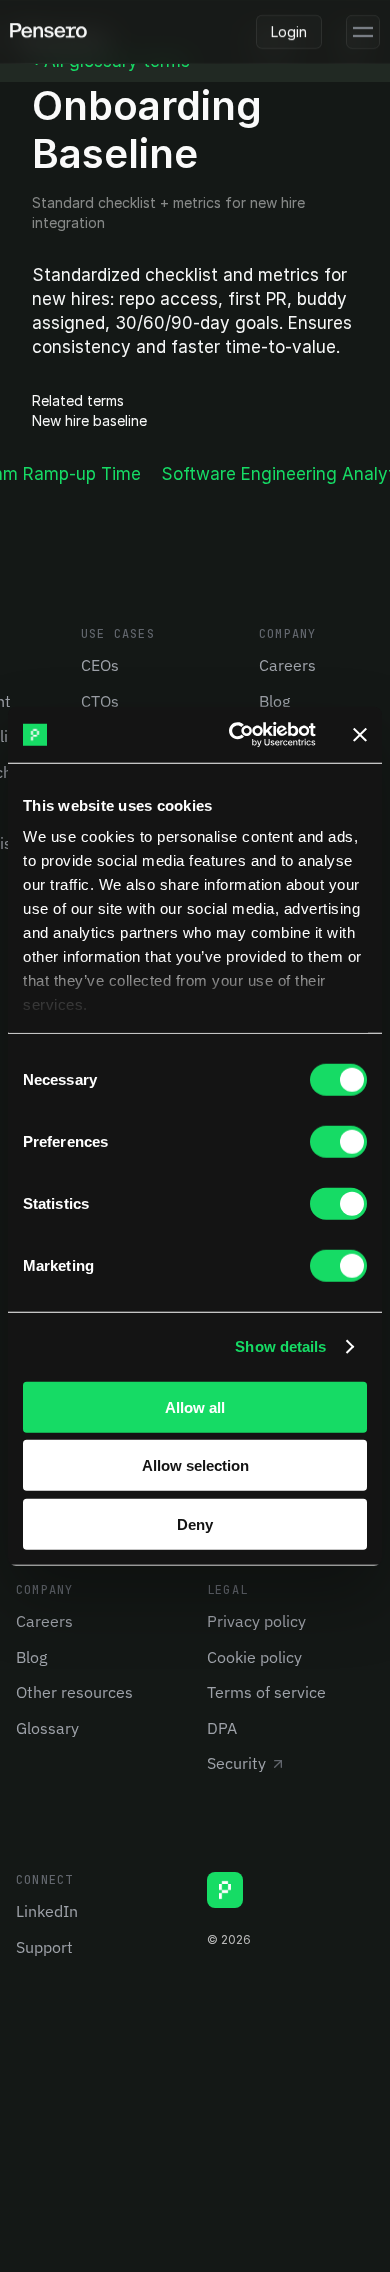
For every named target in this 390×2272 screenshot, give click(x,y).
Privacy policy (256, 1621)
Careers (287, 665)
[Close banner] (360, 735)
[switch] (338, 1141)
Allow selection (195, 1465)
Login (289, 31)
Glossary (47, 1728)
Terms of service (266, 1692)
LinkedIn (47, 1911)
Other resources (74, 1692)
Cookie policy (254, 1657)
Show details (280, 1346)
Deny (195, 1523)
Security (236, 1763)
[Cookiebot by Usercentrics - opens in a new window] (236, 735)
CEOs (100, 665)
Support (44, 1947)
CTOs (100, 701)
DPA (222, 1728)
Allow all (195, 1406)
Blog (274, 701)
